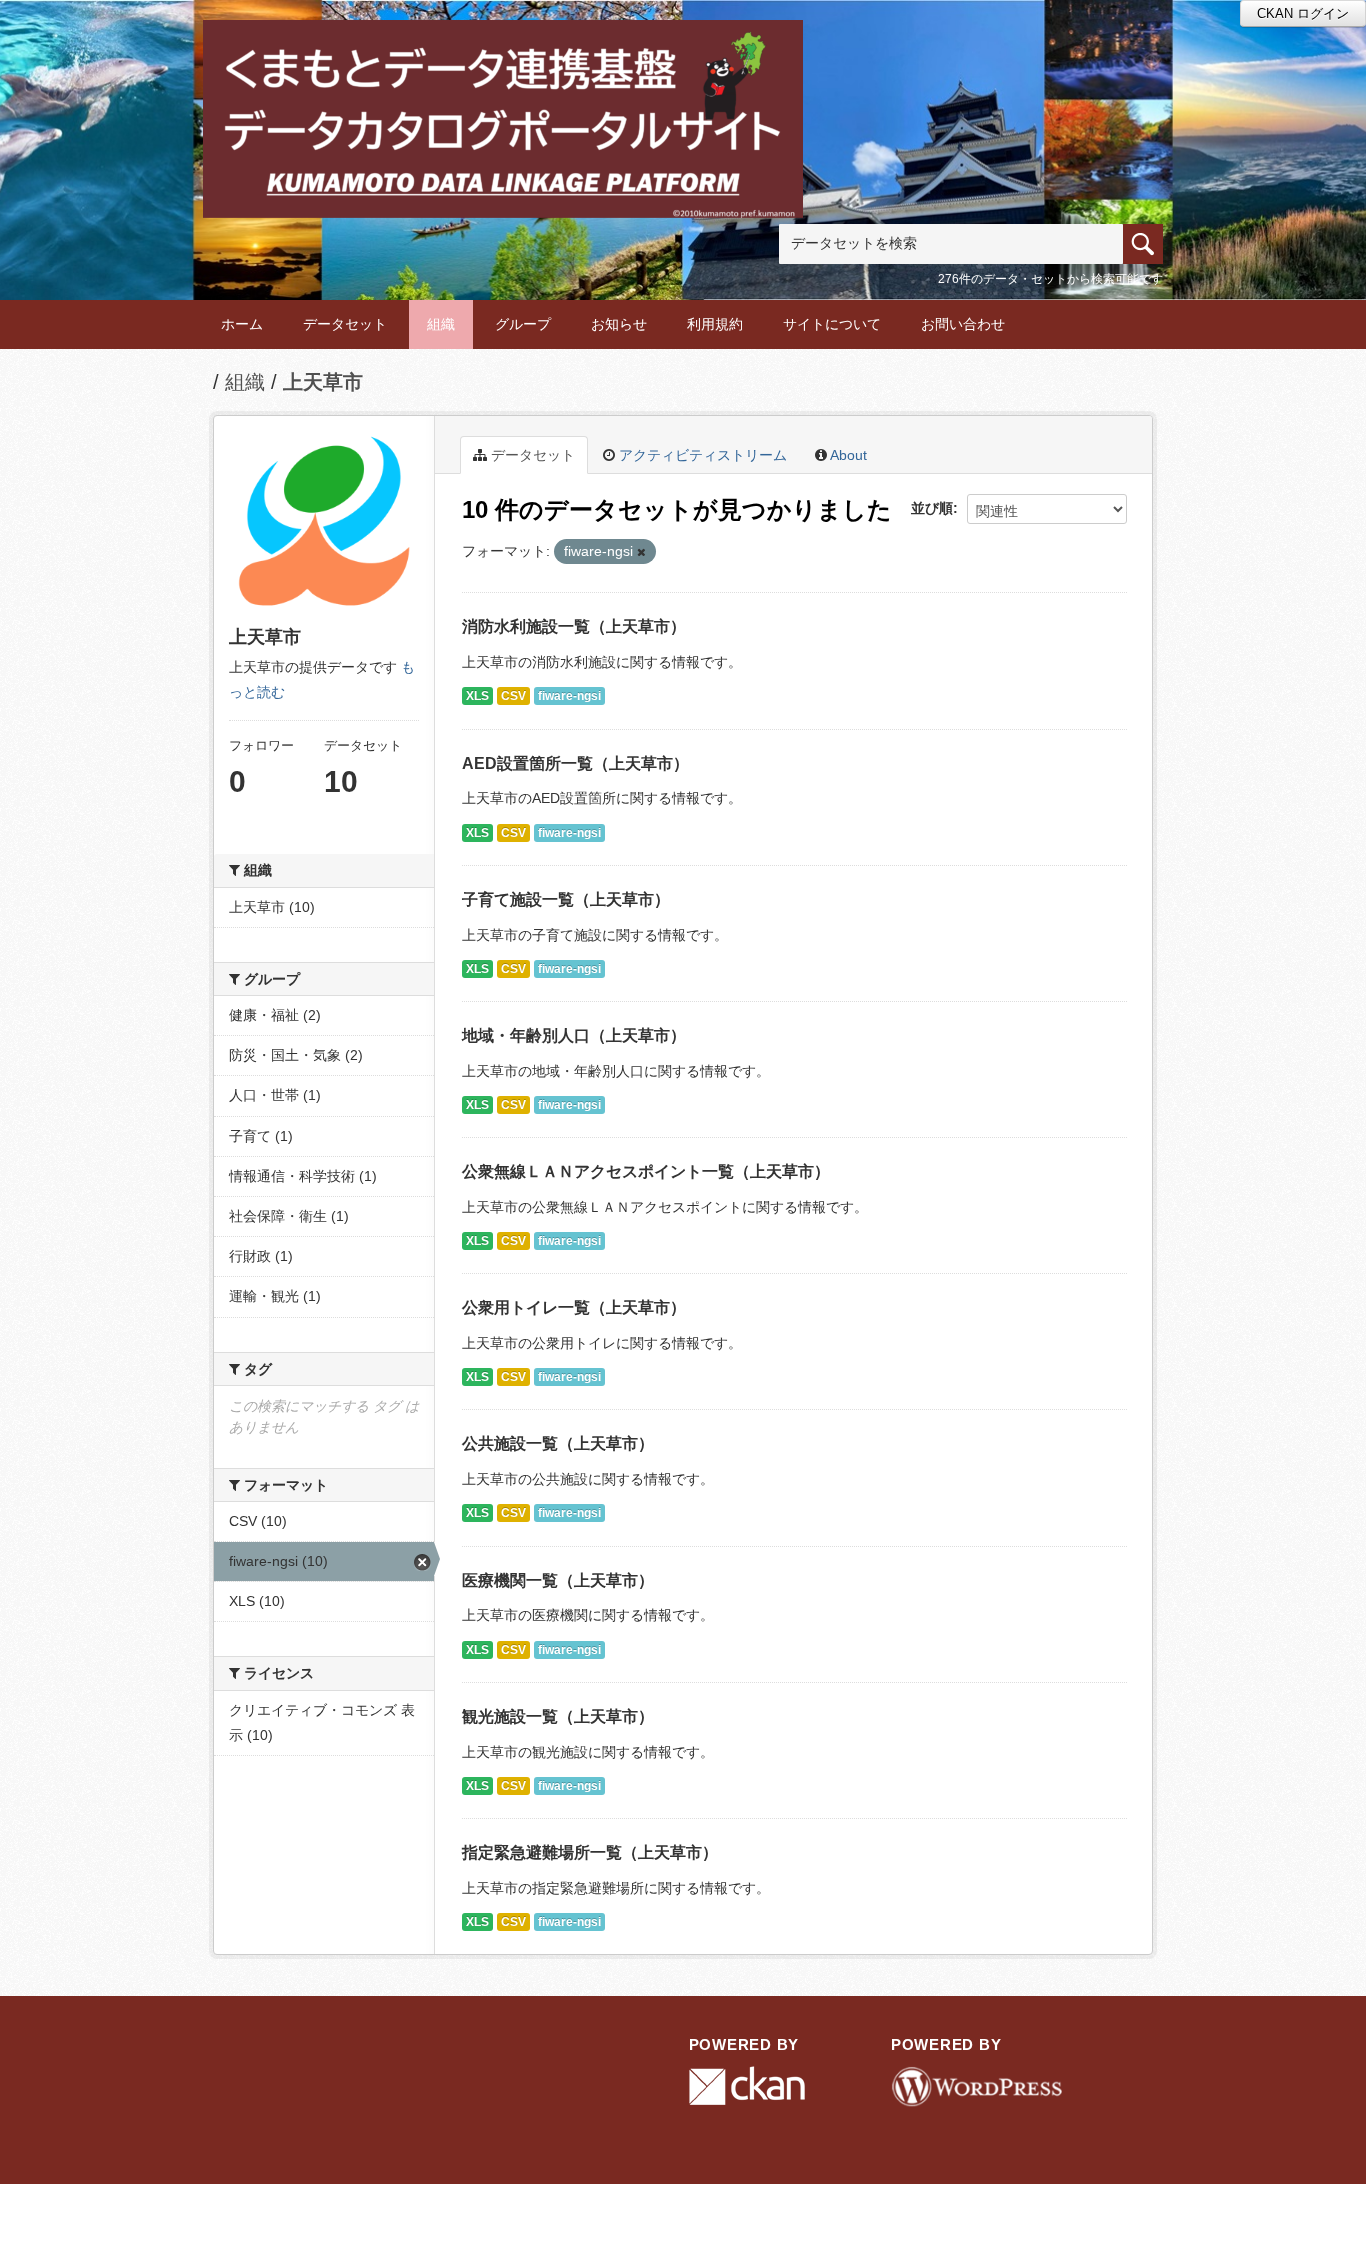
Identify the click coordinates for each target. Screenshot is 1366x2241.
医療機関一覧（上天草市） (558, 1580)
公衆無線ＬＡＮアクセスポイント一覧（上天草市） (646, 1171)
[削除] (641, 552)
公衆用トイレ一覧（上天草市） (574, 1307)
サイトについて (832, 324)
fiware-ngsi (569, 696)
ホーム (242, 324)
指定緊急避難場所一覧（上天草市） (590, 1852)
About (847, 455)
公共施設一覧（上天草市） (558, 1443)
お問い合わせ (963, 324)
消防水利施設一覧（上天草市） (574, 626)
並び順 (932, 508)
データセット (345, 324)
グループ (523, 324)
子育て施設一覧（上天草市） (566, 899)
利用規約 (715, 324)
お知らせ (619, 324)
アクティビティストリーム (701, 455)
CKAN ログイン (1303, 13)
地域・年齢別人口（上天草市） (574, 1035)
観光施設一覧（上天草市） (558, 1716)
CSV (513, 696)
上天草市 (323, 382)
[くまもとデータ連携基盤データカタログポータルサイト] (503, 46)
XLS (477, 696)
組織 (441, 324)
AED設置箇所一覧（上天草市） (575, 763)
